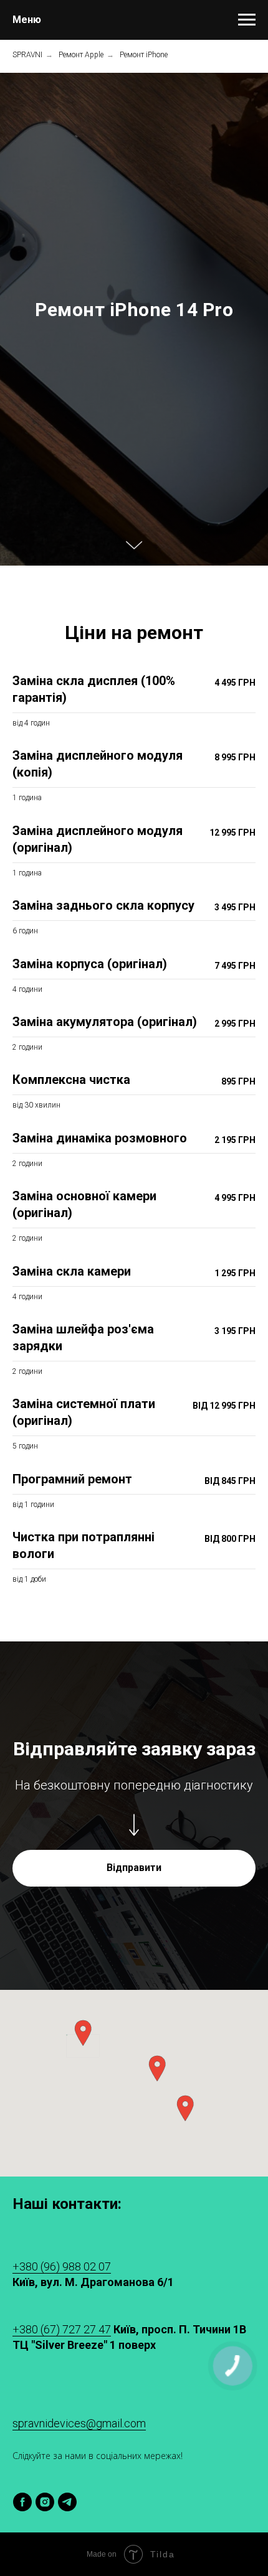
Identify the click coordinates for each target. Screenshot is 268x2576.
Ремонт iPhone (144, 55)
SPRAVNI (27, 55)
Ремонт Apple (81, 55)
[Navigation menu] (247, 20)
